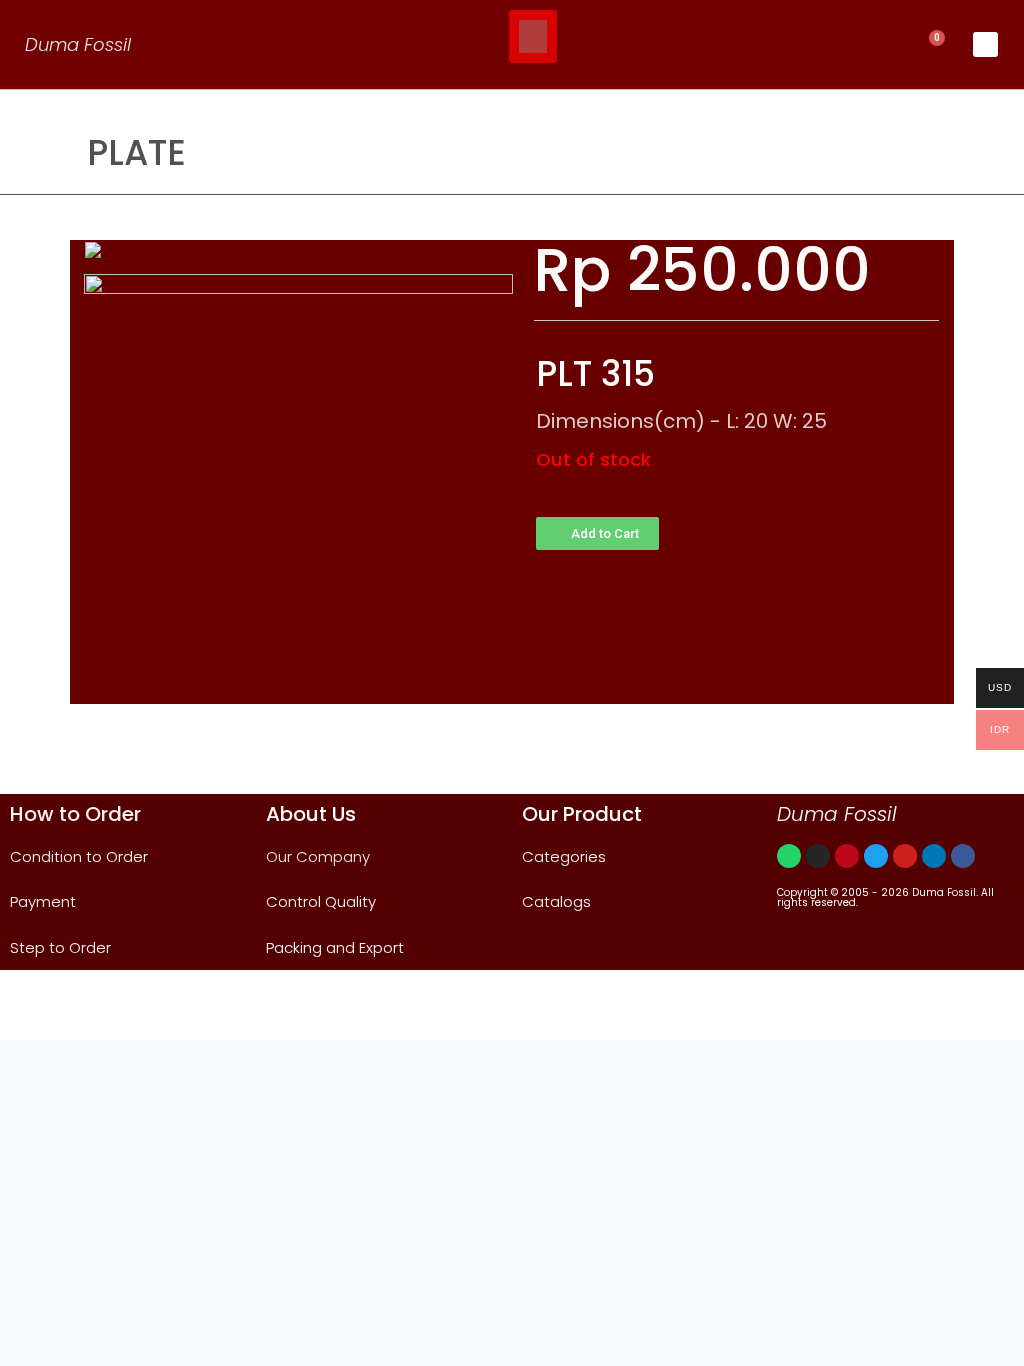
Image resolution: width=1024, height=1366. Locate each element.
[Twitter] (876, 856)
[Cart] (932, 44)
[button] (533, 36)
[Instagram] (818, 856)
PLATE (136, 152)
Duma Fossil (78, 44)
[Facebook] (963, 856)
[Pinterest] (847, 856)
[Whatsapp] (789, 856)
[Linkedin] (934, 856)
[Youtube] (905, 856)
